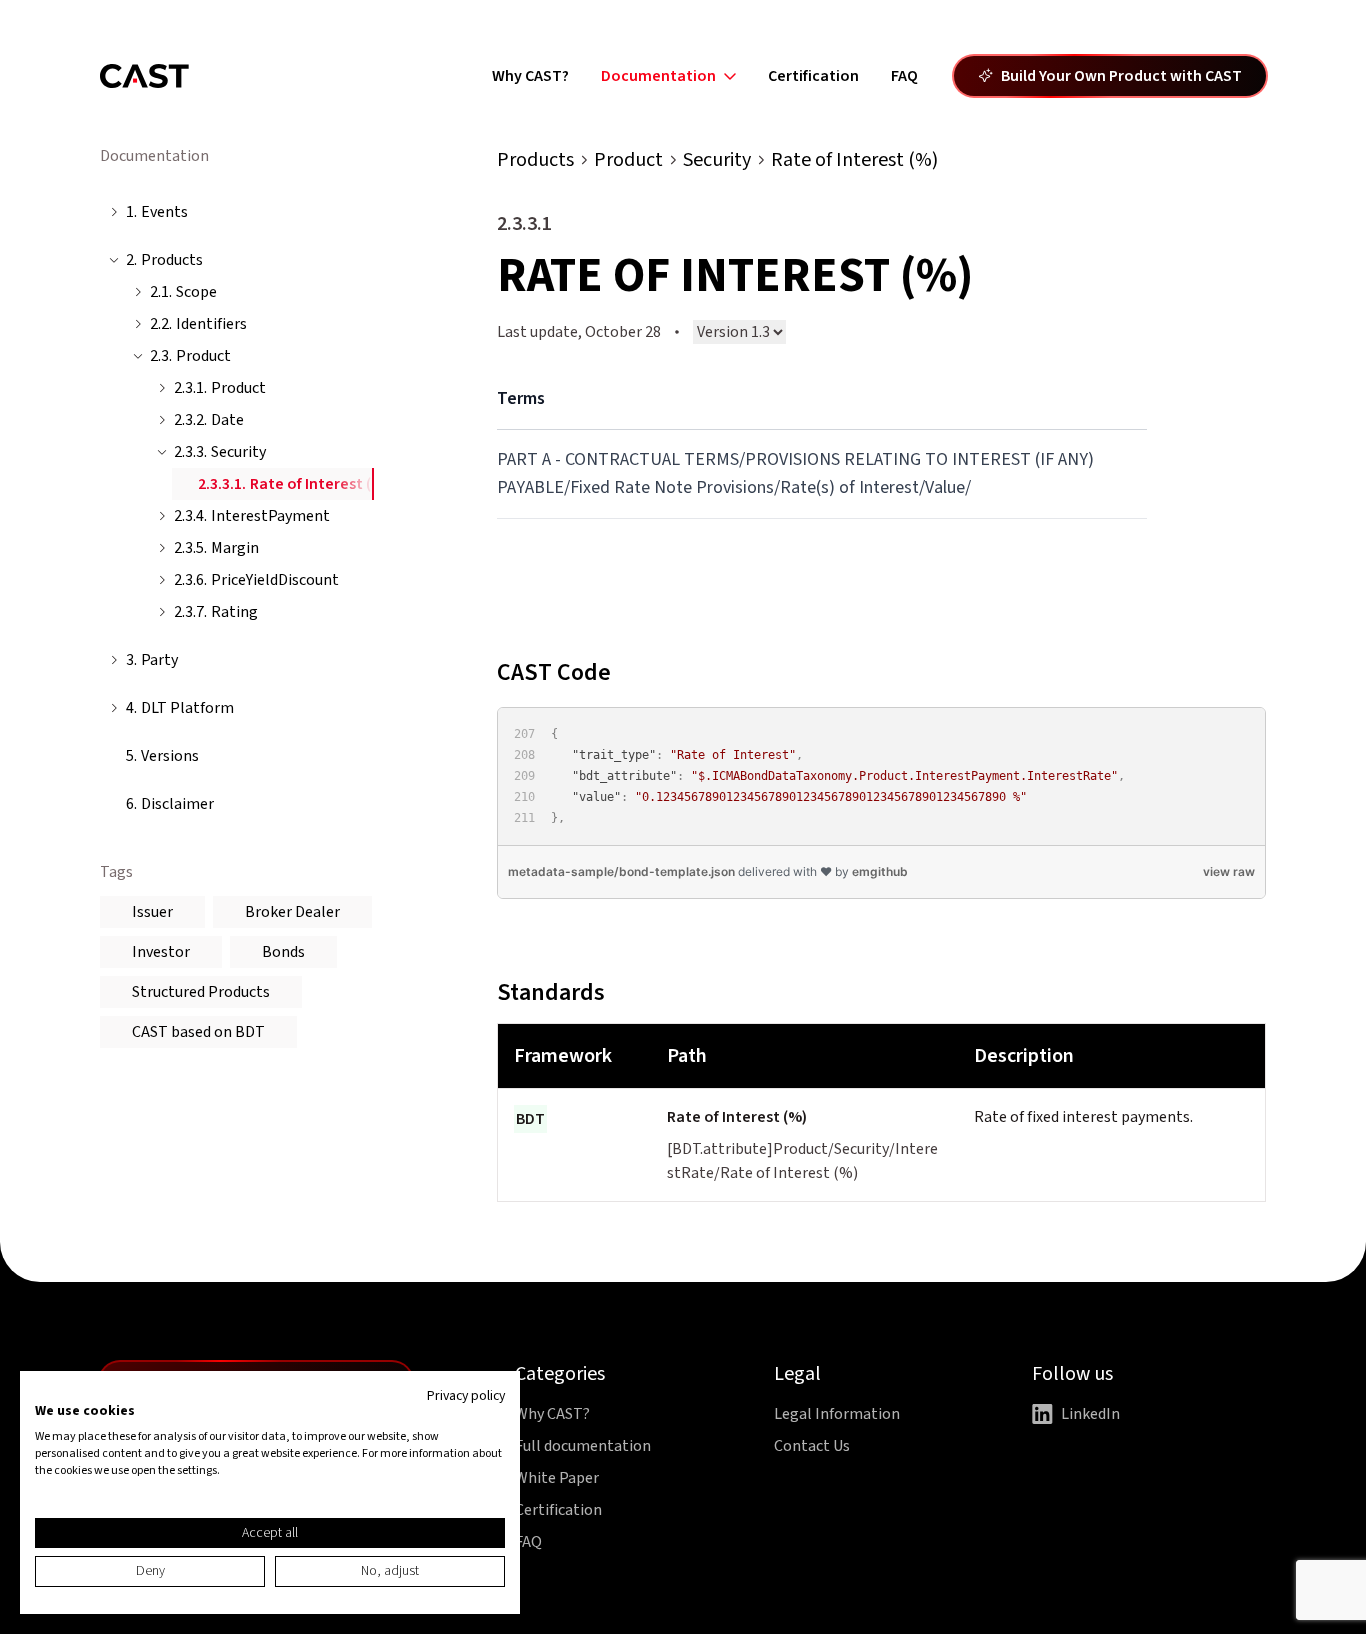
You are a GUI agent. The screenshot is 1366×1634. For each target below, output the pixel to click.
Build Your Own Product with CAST (1121, 76)
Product (628, 160)
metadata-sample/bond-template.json (621, 871)
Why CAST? (530, 76)
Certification (813, 76)
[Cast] (144, 76)
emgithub (880, 871)
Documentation (658, 76)
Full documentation (583, 1446)
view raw (1229, 871)
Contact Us (812, 1446)
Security (717, 160)
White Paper (557, 1478)
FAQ (904, 76)
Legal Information (837, 1414)
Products (535, 160)
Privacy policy (466, 1396)
